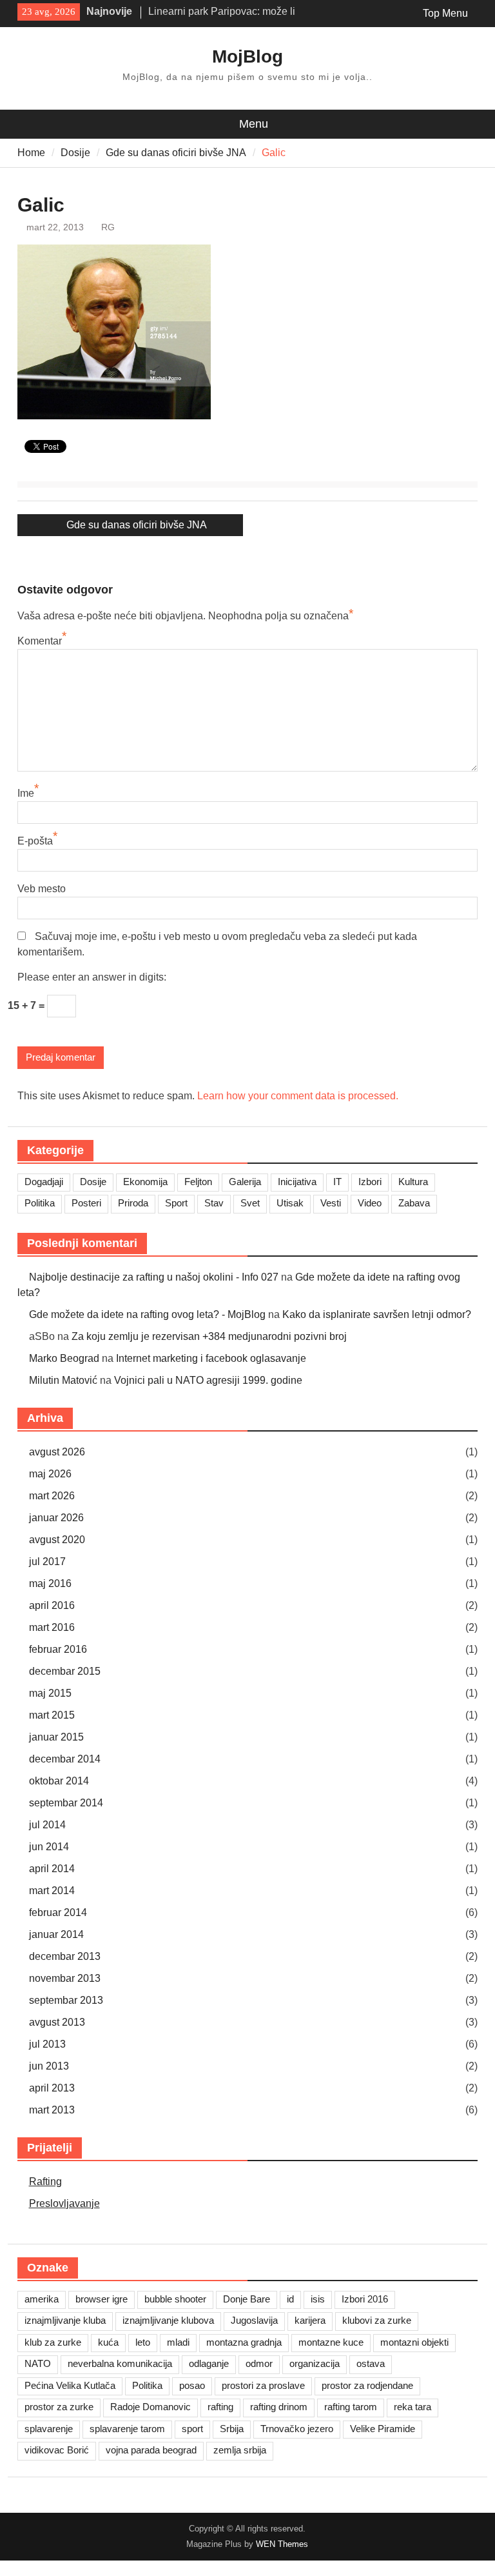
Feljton (198, 1182)
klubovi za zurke (377, 2320)
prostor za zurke (59, 2407)
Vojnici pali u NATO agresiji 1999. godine (208, 1380)
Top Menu (445, 13)
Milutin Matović (63, 1380)
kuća (108, 2342)
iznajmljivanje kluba (65, 2320)
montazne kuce (331, 2342)
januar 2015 (56, 1737)
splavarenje (49, 2429)
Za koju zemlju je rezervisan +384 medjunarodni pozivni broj (209, 1336)
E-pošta (35, 841)
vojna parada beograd (151, 2450)
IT (337, 1182)
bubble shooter (175, 2299)
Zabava (414, 1203)
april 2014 (52, 1869)
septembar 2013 (66, 2000)
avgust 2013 (57, 2022)
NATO (38, 2363)
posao (192, 2385)
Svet (250, 1203)
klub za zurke (53, 2342)
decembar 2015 (65, 1671)
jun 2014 (49, 1847)
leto (143, 2342)
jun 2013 (49, 2066)
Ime (26, 793)
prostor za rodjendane (367, 2385)
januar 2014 (56, 1934)
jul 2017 (47, 1562)
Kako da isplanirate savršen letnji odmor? (377, 1314)
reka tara (412, 2407)
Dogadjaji (44, 1182)
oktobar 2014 (59, 1781)
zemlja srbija (240, 2450)
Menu (254, 124)
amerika (42, 2299)
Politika (40, 1203)
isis (318, 2299)
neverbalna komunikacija (120, 2363)
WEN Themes (282, 2544)
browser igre (102, 2299)
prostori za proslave (263, 2385)
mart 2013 (52, 2110)
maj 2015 (50, 1693)
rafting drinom (279, 2407)
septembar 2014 (66, 1803)
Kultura (413, 1182)
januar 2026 (56, 1518)
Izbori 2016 (365, 2299)
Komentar (40, 641)
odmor (259, 2363)
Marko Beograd (64, 1358)
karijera (310, 2320)
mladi (178, 2342)
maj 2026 (50, 1474)
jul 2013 (47, 2044)
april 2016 (52, 1605)
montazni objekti (414, 2342)
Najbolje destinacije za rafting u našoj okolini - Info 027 (154, 1277)
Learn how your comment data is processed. (298, 1096)
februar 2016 (58, 1649)
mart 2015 (52, 1715)
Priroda (133, 1203)
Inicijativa (297, 1182)
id (290, 2299)
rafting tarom (351, 2407)
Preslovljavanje (64, 2203)
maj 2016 (50, 1583)
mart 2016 (52, 1627)
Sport (176, 1203)
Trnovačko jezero (297, 2429)
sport (192, 2429)
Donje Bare (247, 2299)
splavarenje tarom (127, 2429)
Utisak (290, 1203)
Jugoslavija (254, 2320)
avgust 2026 (57, 1452)
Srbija (232, 2429)
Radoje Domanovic (150, 2407)
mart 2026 (52, 1496)
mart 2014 (52, 1891)
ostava (371, 2363)
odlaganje (209, 2363)
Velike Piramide (383, 2429)
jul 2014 (47, 1825)
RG (108, 227)
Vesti (331, 1203)
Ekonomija (145, 1182)
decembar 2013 (65, 1956)
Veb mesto (42, 889)
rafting (220, 2407)
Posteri (86, 1203)
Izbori (370, 1182)
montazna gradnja (244, 2342)
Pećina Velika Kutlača (70, 2385)
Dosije (93, 1182)
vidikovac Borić (57, 2450)
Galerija (245, 1182)
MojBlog (247, 56)
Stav (214, 1203)
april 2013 (52, 2088)
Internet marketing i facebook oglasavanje (211, 1358)
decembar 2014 (65, 1759)
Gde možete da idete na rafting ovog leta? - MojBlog (147, 1314)
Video (370, 1203)
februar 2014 (58, 1912)
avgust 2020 (57, 1540)
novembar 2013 (65, 1978)
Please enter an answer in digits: (92, 977)
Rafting (45, 2182)
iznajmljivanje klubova (168, 2320)
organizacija (315, 2363)
